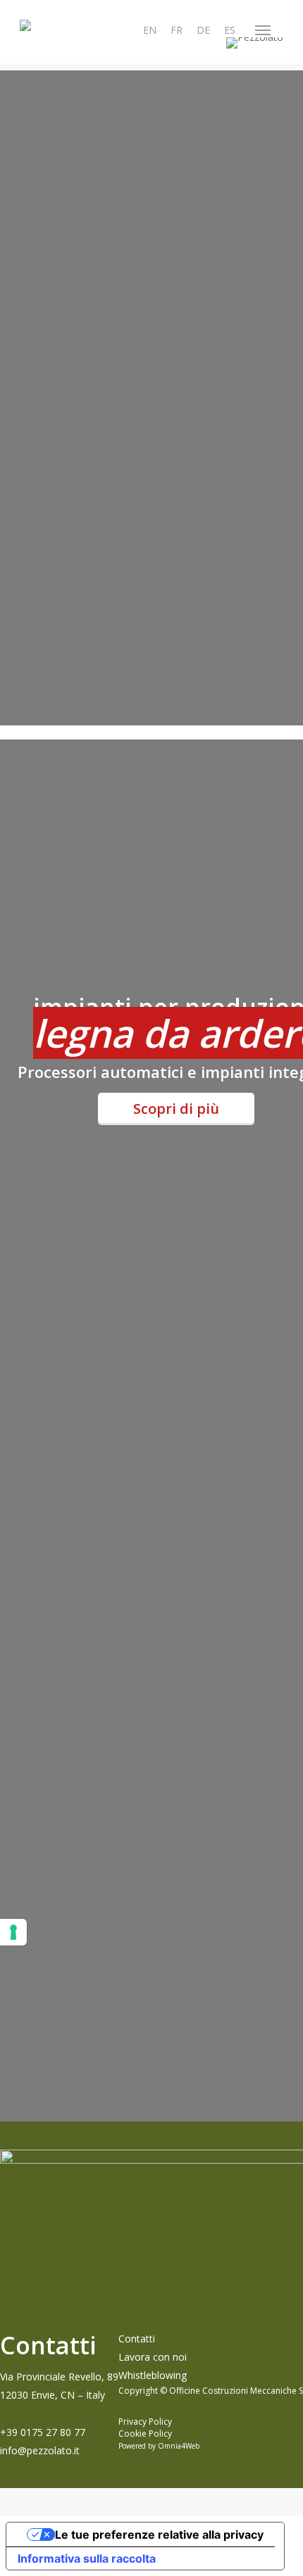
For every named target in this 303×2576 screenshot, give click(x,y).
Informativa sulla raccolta (87, 2558)
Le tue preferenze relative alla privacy (159, 2534)
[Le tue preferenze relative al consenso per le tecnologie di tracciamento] (13, 1932)
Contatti (137, 2339)
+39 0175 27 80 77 (43, 2432)
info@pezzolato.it (40, 2450)
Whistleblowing (153, 2375)
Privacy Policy (145, 2422)
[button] (263, 30)
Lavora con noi (153, 2357)
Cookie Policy (145, 2434)
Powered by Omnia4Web (159, 2446)
